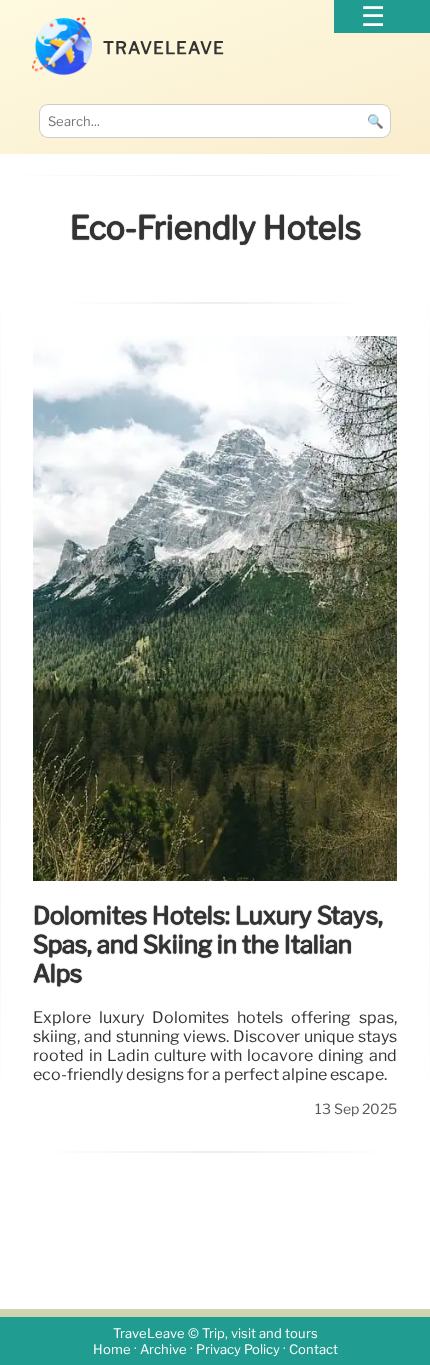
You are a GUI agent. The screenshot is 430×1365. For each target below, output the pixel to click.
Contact (313, 1349)
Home (112, 1349)
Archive (163, 1349)
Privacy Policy (238, 1349)
